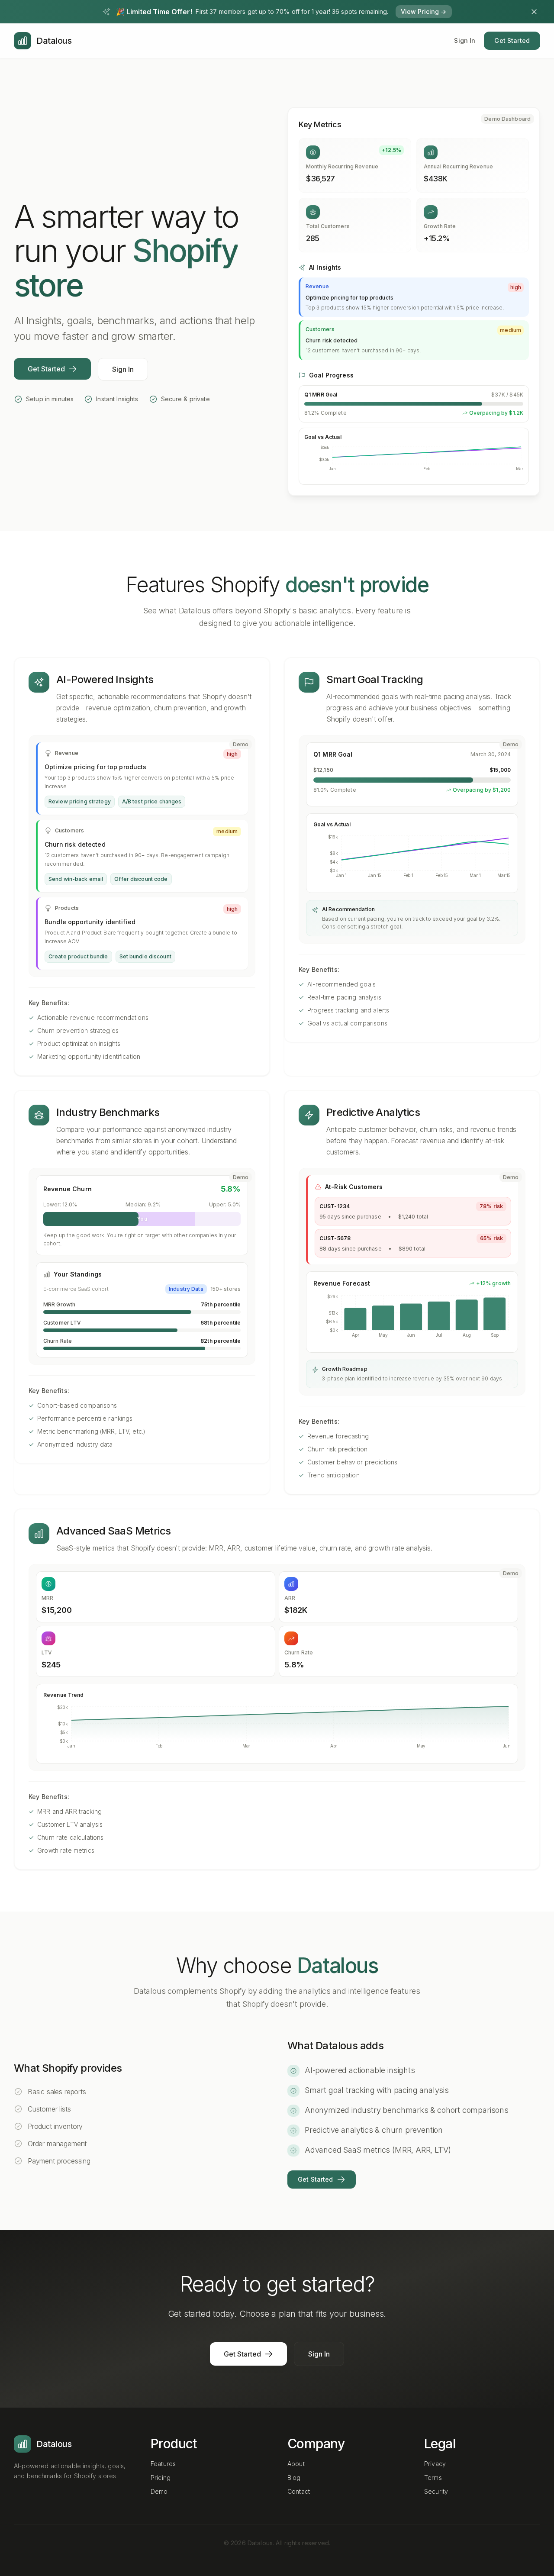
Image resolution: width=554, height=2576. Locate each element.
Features (163, 2464)
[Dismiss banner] (534, 12)
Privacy (435, 2464)
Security (436, 2491)
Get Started (512, 40)
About (296, 2464)
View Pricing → (424, 11)
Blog (294, 2478)
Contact (299, 2491)
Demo (159, 2491)
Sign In (465, 40)
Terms (433, 2478)
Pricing (161, 2478)
